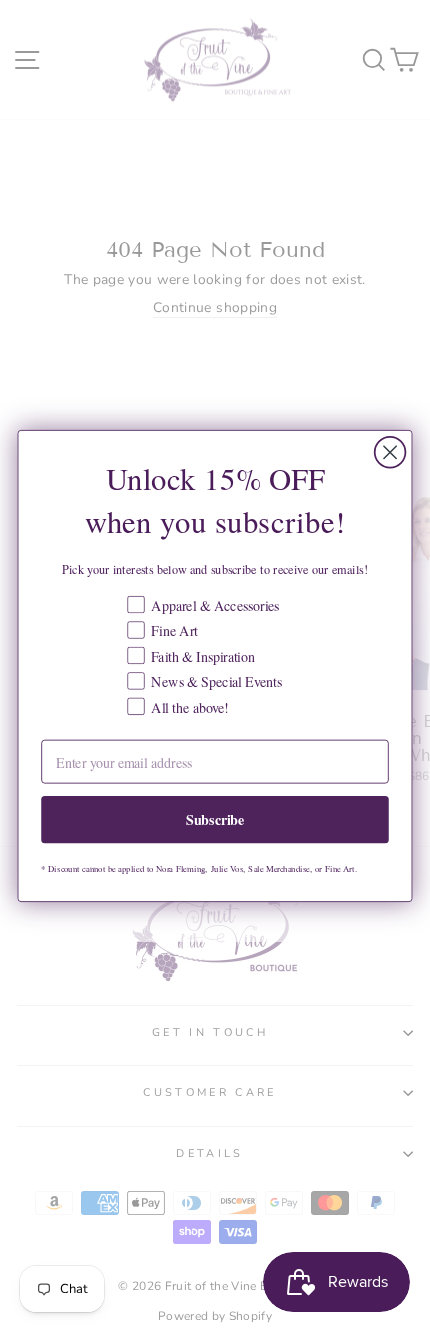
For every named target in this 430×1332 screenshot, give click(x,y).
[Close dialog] (390, 452)
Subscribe (215, 819)
